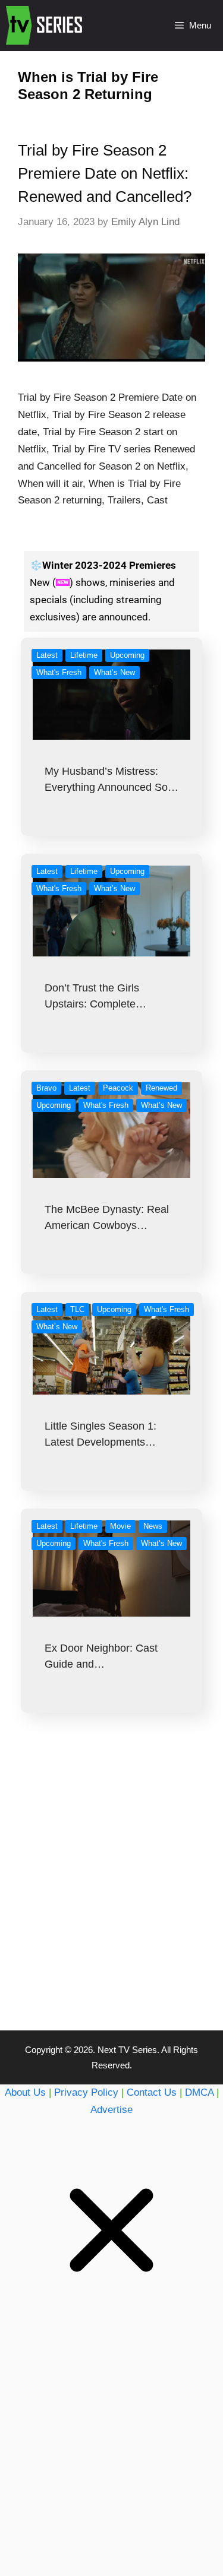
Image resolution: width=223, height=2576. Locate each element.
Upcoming (127, 655)
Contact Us (152, 2092)
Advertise (111, 2110)
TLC (77, 1309)
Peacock (118, 1088)
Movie (120, 1526)
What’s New (114, 672)
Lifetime (84, 655)
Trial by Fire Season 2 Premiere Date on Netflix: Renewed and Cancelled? (105, 173)
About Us (25, 2092)
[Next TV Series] (45, 26)
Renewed (161, 1088)
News (153, 1526)
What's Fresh (59, 672)
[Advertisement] (111, 1895)
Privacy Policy (86, 2092)
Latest (47, 655)
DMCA (199, 2092)
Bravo (46, 1088)
